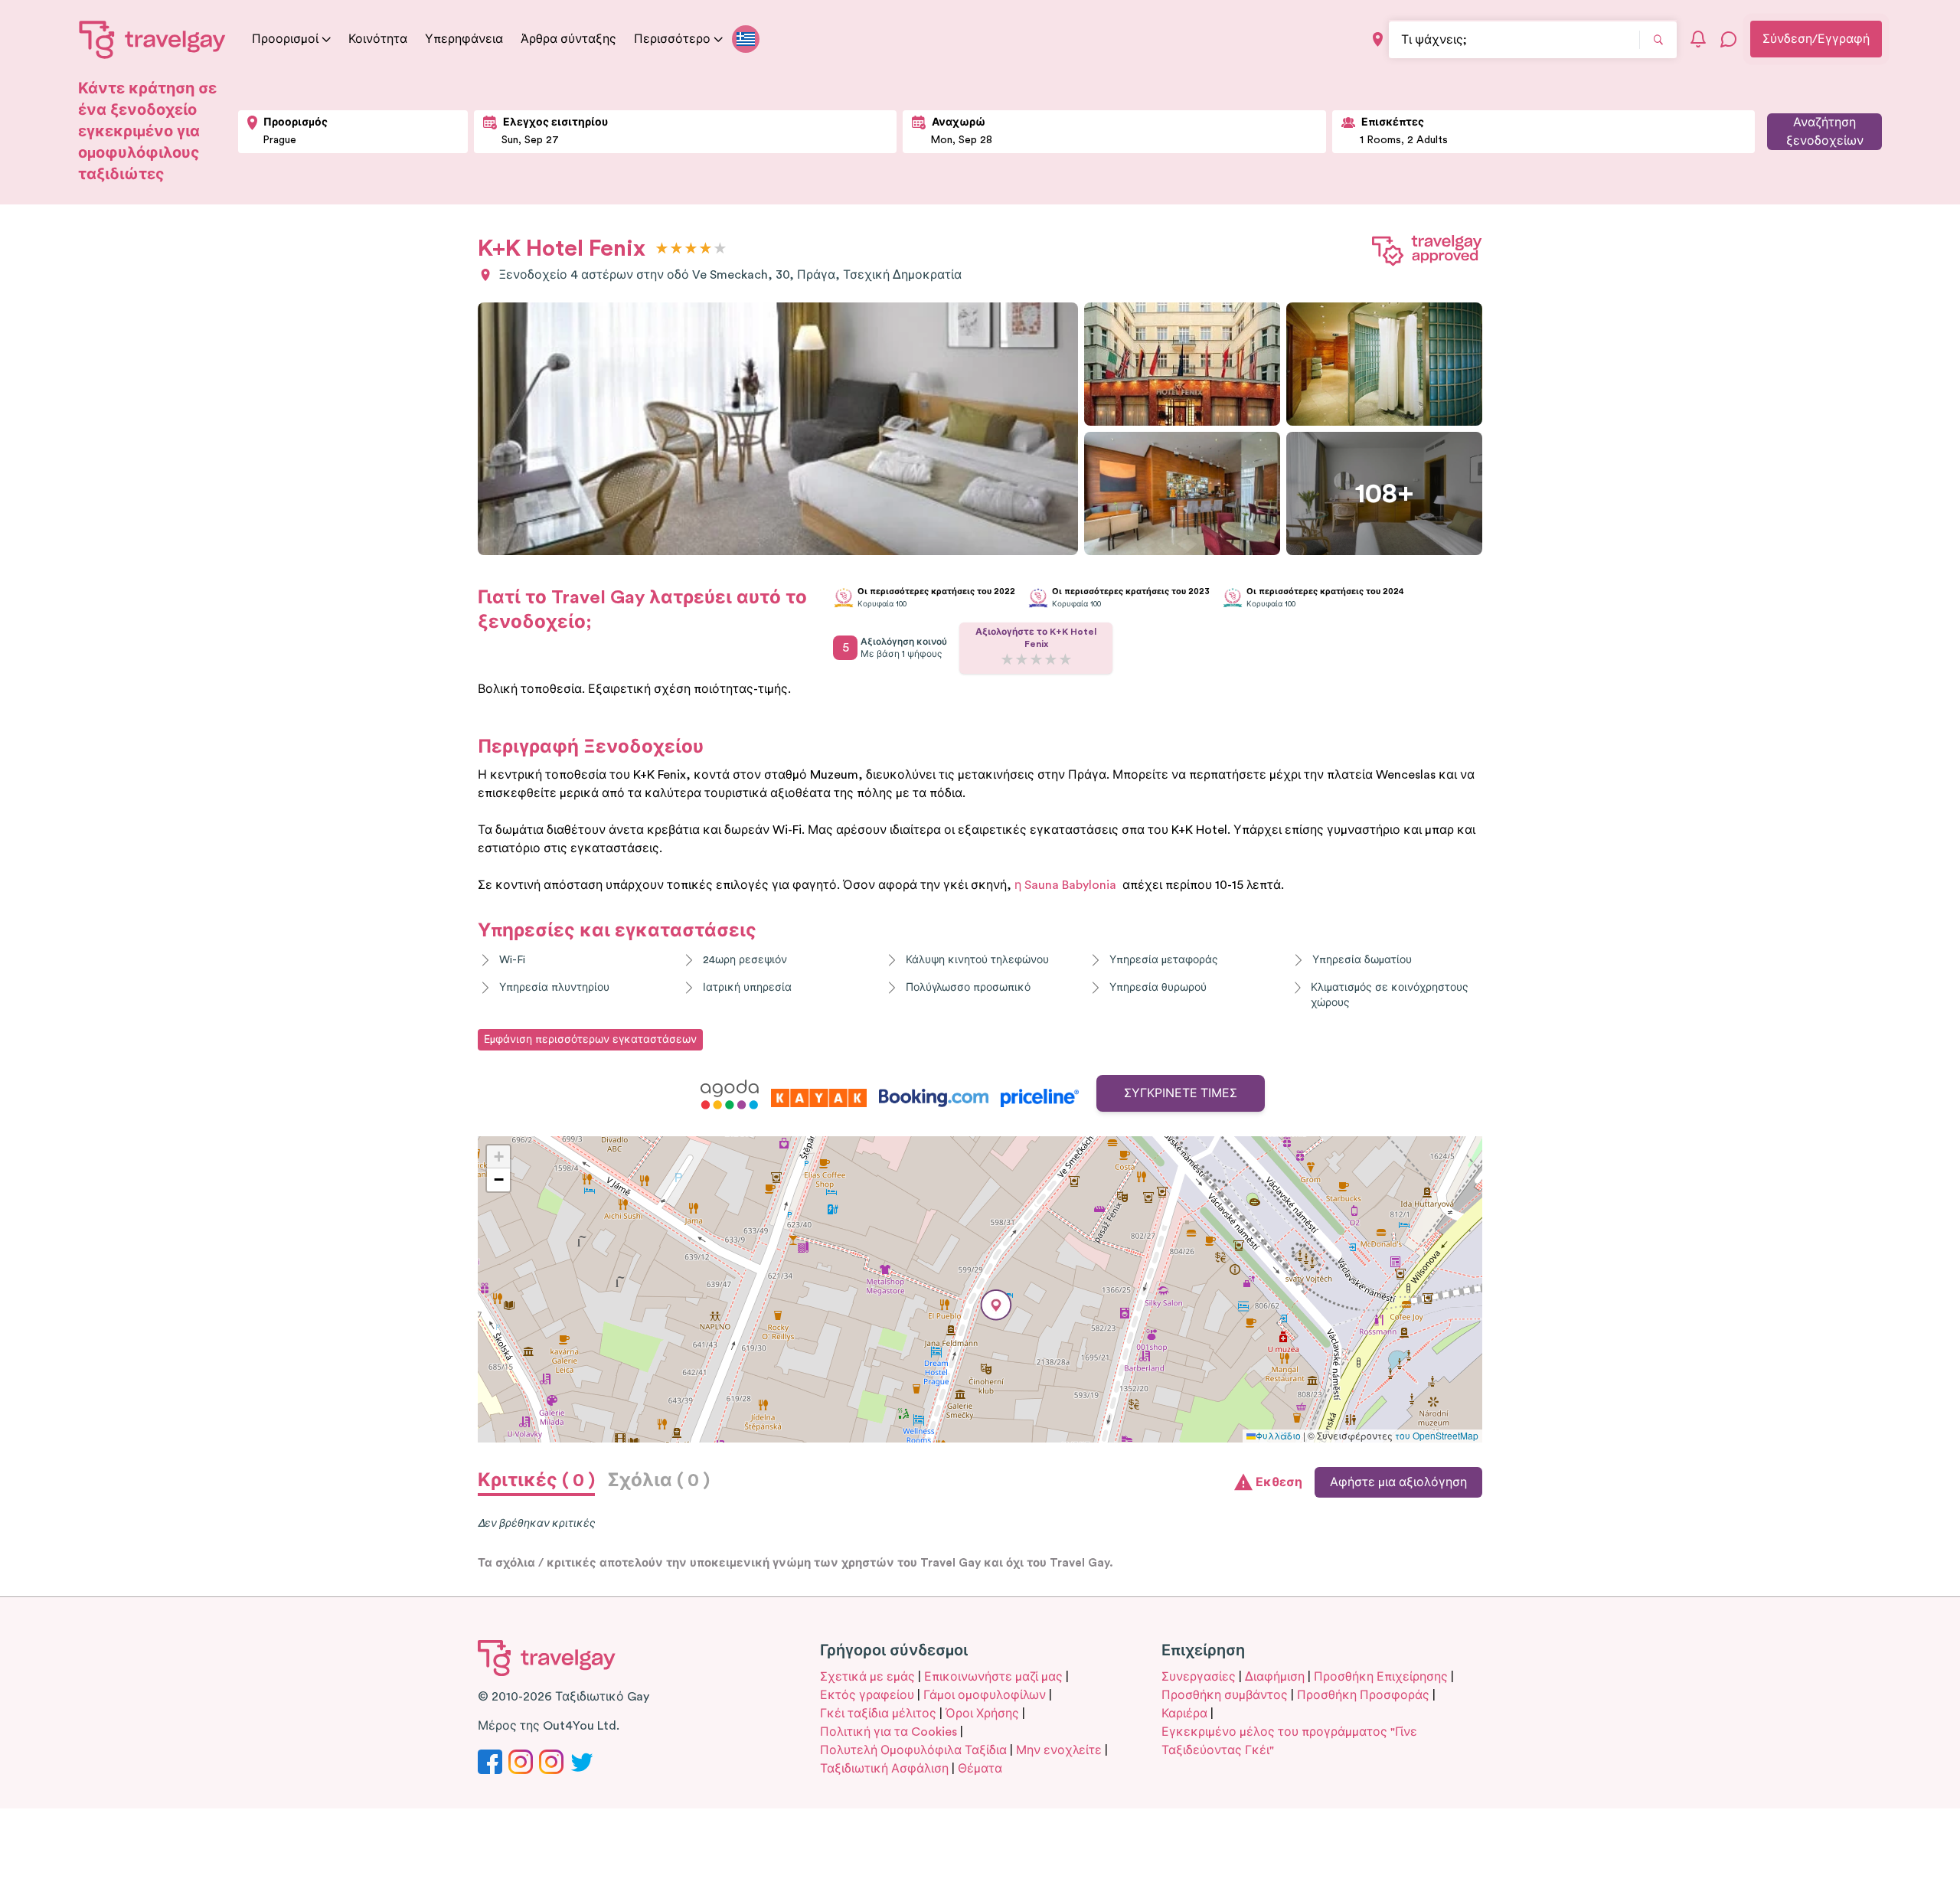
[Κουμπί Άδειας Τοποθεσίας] (1378, 39)
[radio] (662, 249)
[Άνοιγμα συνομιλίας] (1729, 39)
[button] (996, 1305)
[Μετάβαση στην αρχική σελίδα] (153, 39)
